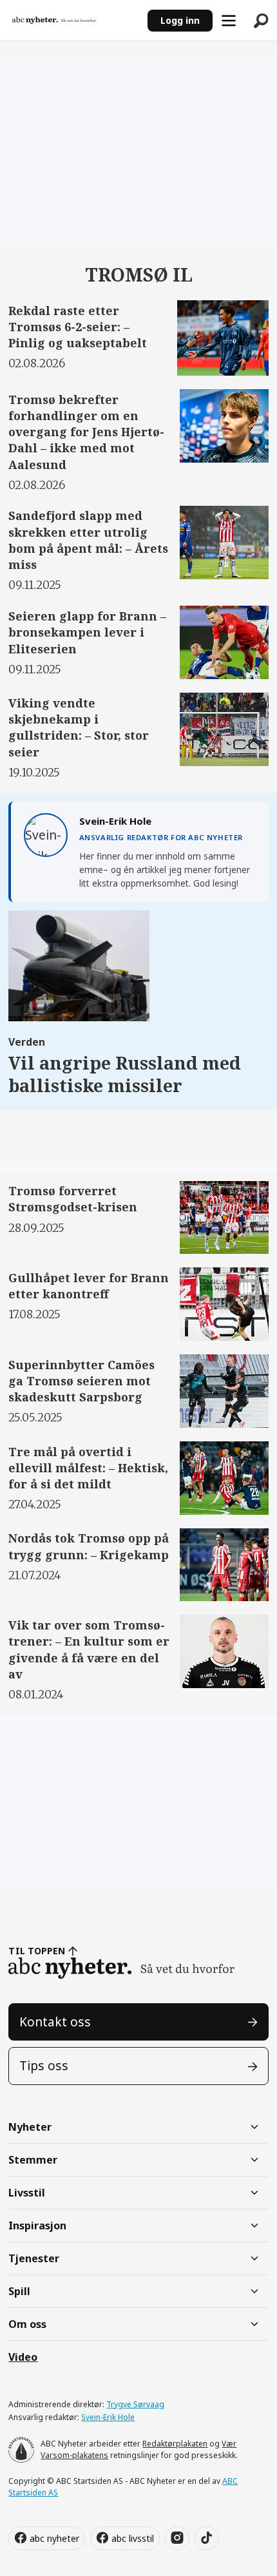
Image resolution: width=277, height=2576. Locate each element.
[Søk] (261, 21)
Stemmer (33, 2160)
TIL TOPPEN (37, 1951)
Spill (19, 2291)
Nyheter (30, 2127)
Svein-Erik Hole (108, 2417)
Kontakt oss (55, 2022)
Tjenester (34, 2258)
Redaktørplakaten (175, 2444)
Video (23, 2357)
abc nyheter (54, 2538)
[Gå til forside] (74, 21)
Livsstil (27, 2193)
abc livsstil (133, 2538)
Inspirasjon (37, 2225)
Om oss (27, 2324)
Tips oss (44, 2066)
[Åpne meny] (229, 21)
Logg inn (180, 20)
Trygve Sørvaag (135, 2404)
